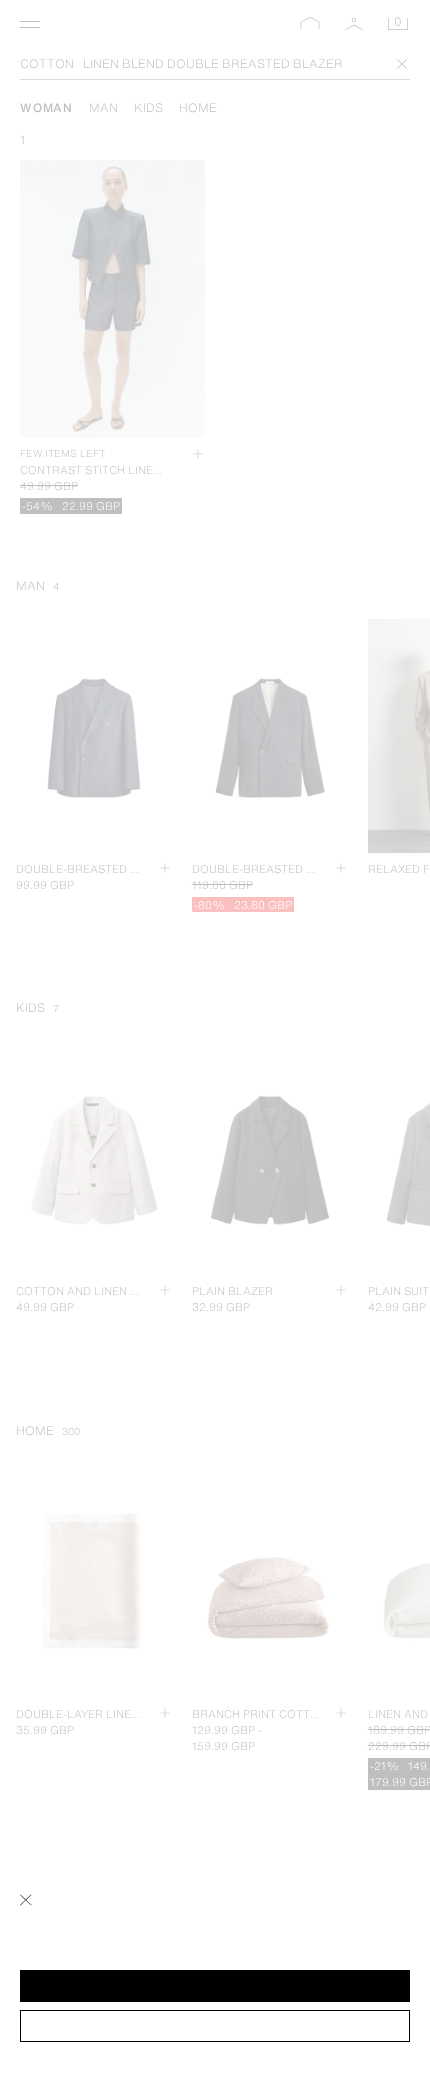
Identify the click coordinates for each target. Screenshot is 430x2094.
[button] (215, 1986)
